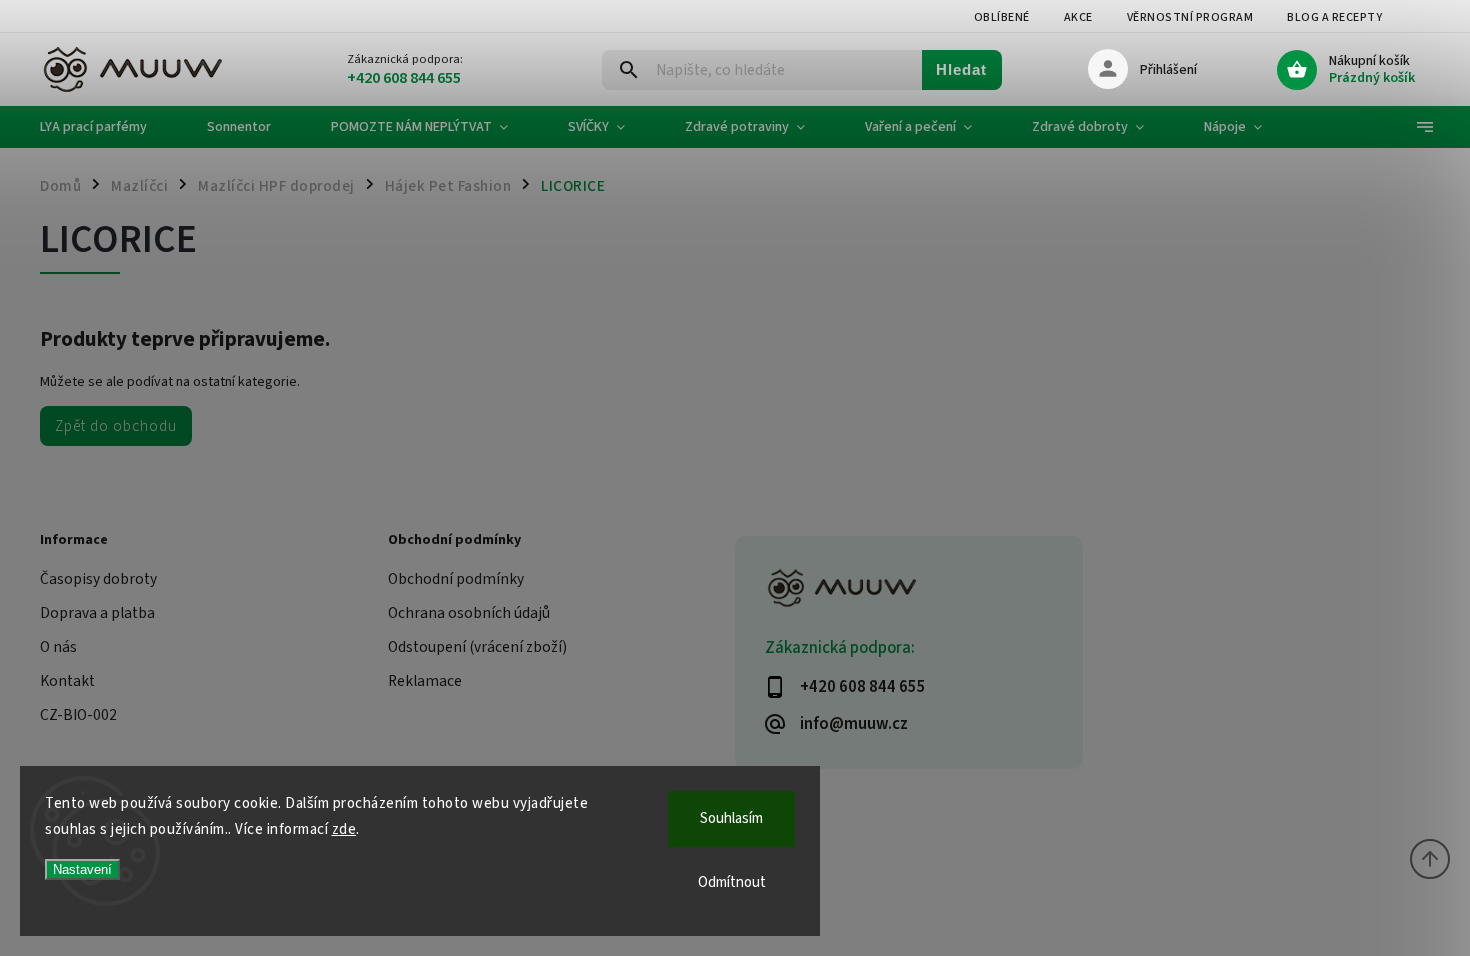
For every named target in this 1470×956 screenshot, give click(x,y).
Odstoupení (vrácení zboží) (477, 647)
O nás (58, 647)
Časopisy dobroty (98, 579)
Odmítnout (732, 882)
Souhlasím (731, 818)
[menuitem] (108, 127)
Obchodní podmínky (456, 579)
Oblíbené (1002, 17)
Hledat (961, 69)
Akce (1078, 17)
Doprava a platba (97, 613)
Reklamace (425, 681)
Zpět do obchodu (116, 426)
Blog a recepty (1334, 17)
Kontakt (67, 681)
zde (344, 829)
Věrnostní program (1190, 17)
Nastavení (82, 869)
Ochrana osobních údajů (469, 613)
